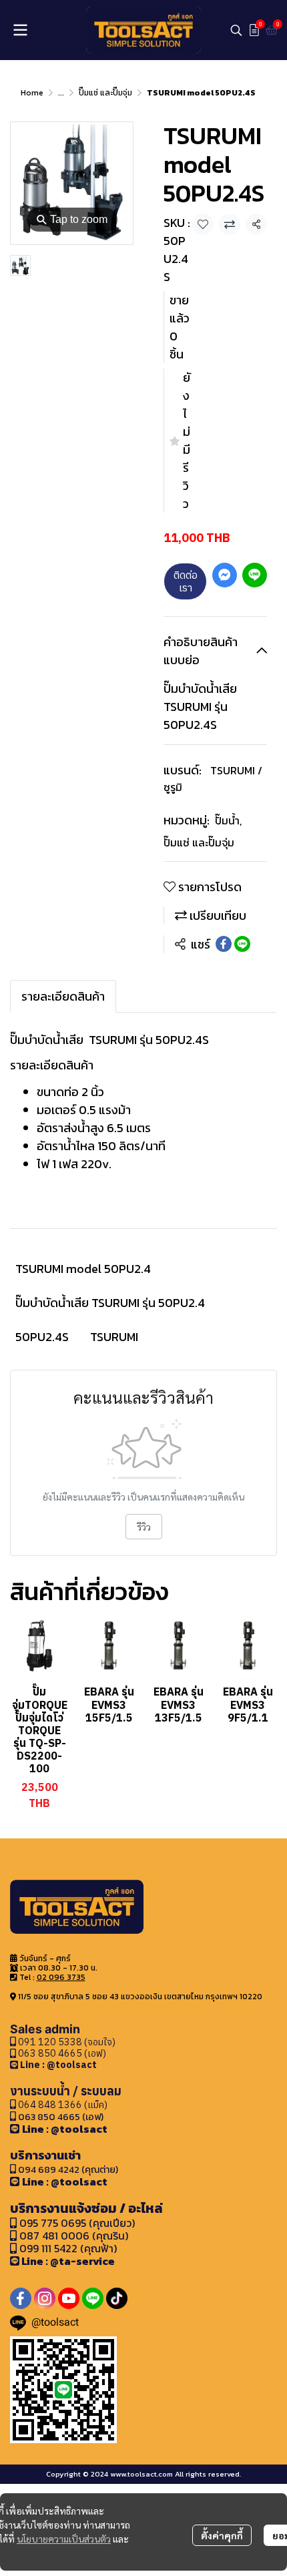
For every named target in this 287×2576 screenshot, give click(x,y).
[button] (236, 30)
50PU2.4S (42, 1337)
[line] (93, 2298)
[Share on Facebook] (224, 944)
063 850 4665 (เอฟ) (61, 2053)
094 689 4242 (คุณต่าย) (68, 2169)
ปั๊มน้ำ (228, 820)
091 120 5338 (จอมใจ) (66, 2042)
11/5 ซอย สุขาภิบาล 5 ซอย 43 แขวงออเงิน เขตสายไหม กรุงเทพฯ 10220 (140, 1997)
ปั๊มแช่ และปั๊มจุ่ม (105, 93)
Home (32, 93)
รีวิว (144, 1527)
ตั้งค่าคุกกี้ (222, 2535)
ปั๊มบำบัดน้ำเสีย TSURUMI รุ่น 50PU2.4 (110, 1303)
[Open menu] (20, 30)
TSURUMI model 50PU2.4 (83, 1269)
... (61, 93)
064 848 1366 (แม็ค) (63, 2104)
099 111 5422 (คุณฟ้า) (67, 2248)
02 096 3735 (61, 1977)
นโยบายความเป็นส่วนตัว (64, 2539)
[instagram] (45, 2298)
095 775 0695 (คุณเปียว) (77, 2223)
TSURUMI (114, 1337)
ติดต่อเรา (186, 581)
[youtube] (69, 2298)
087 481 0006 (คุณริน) (74, 2236)
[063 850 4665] (15, 2064)
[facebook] (21, 2298)
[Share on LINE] (242, 944)
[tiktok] (117, 2298)
